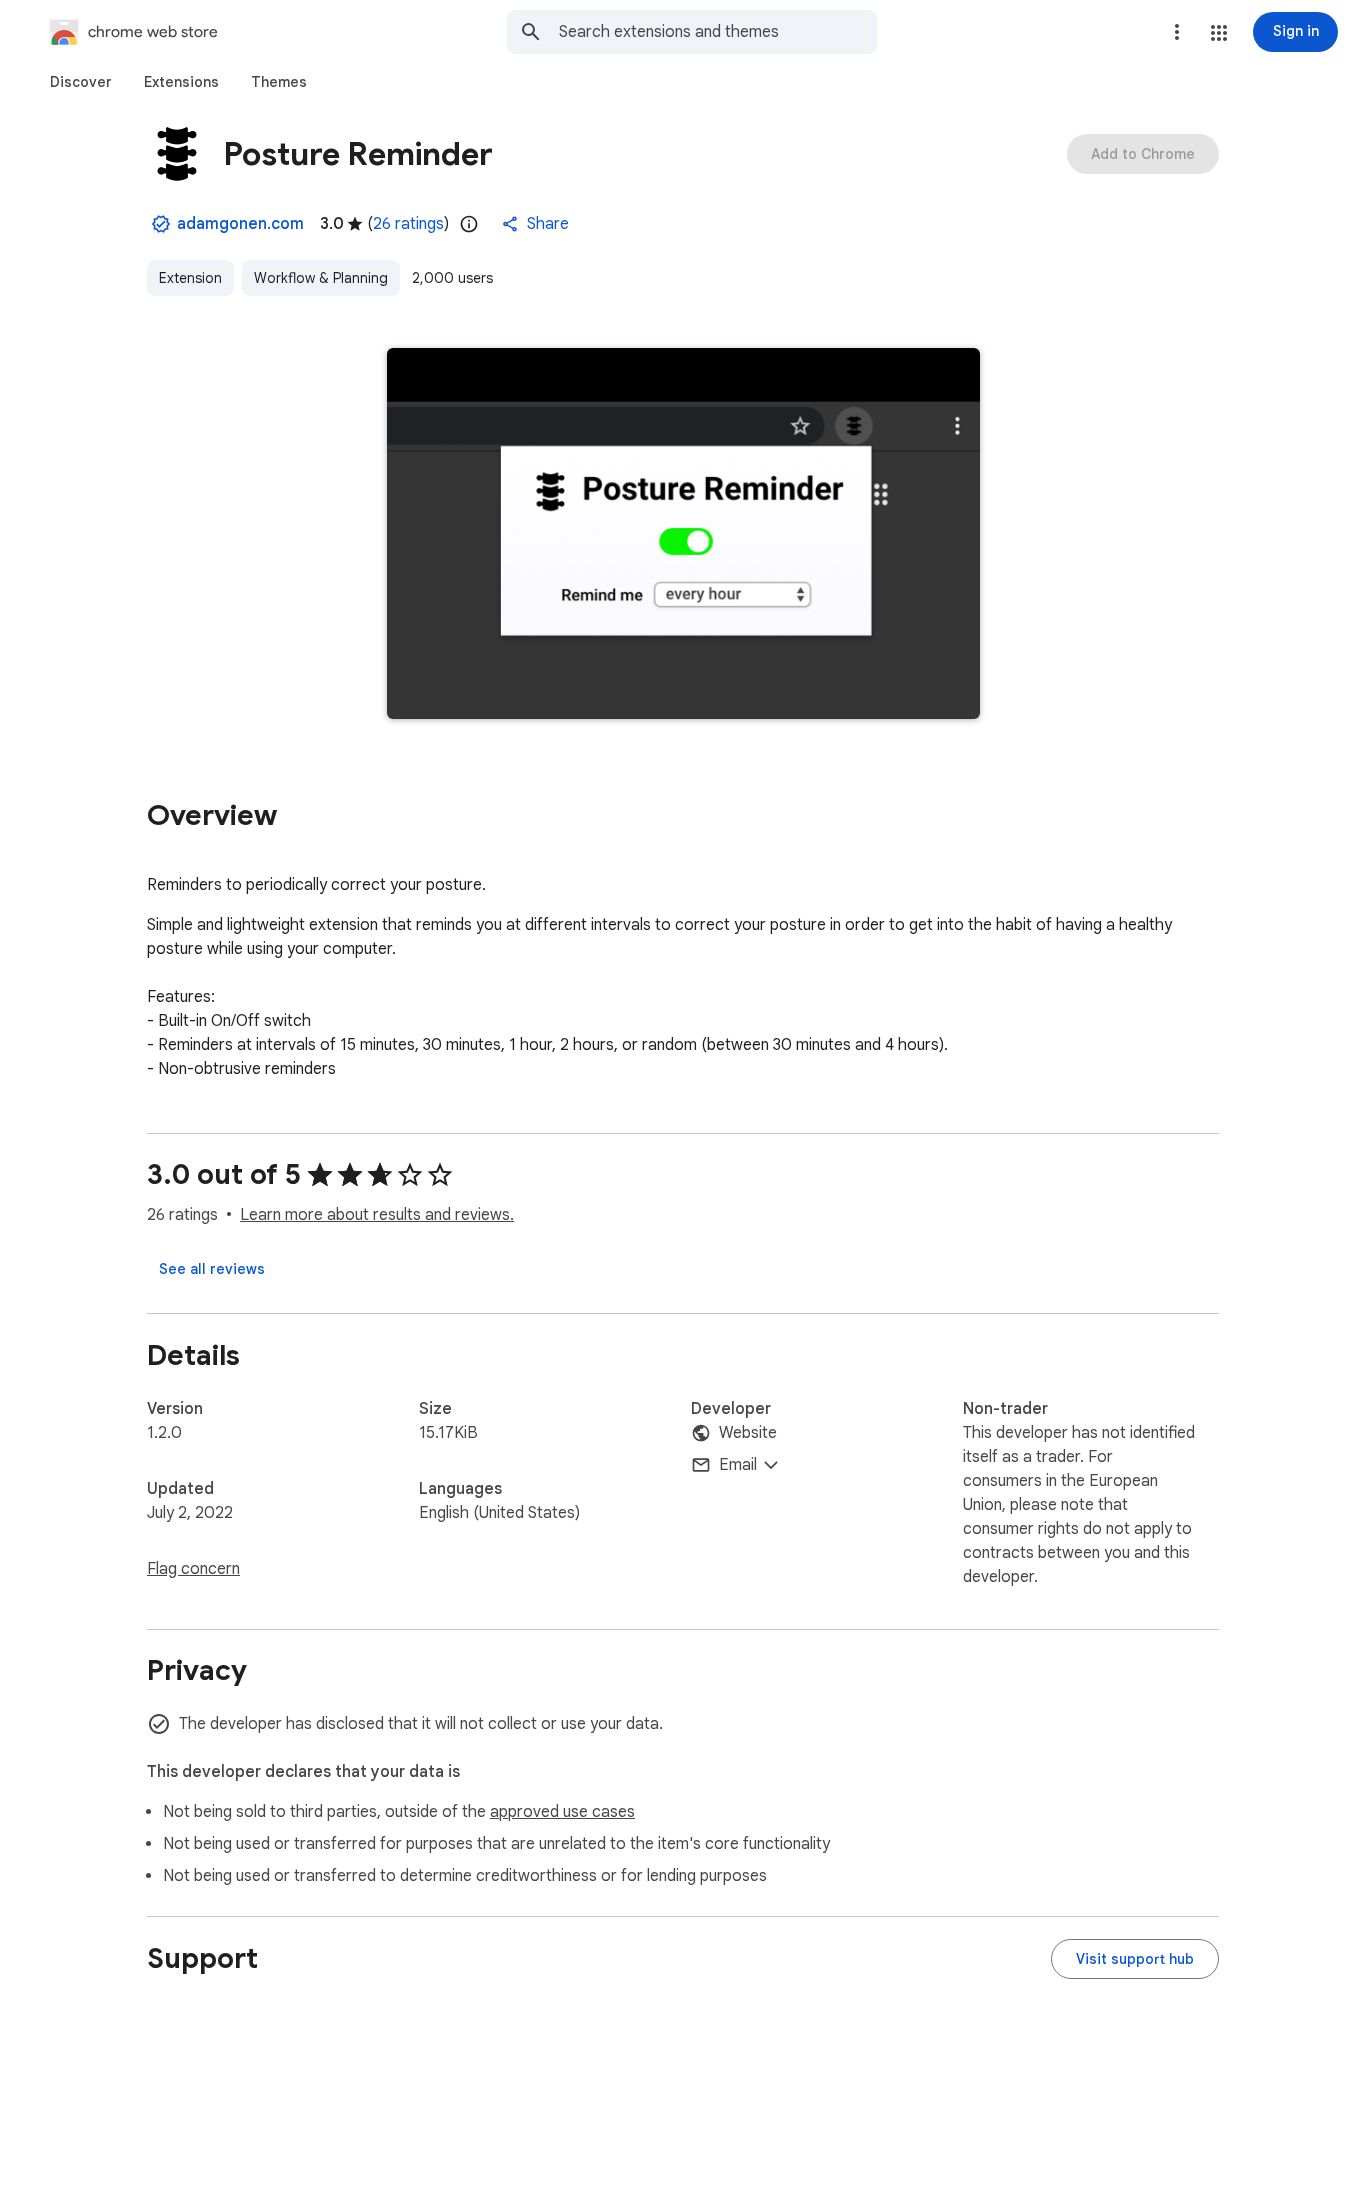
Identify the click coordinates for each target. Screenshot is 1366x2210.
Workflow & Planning (321, 278)
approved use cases (562, 1812)
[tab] (81, 82)
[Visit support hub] (1135, 1959)
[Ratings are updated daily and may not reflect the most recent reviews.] (469, 224)
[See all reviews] (212, 1269)
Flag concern (193, 1569)
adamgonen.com (240, 224)
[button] (1219, 33)
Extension (190, 278)
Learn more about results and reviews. (377, 1215)
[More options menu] (1177, 32)
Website (748, 1433)
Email (738, 1465)
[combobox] (718, 32)
